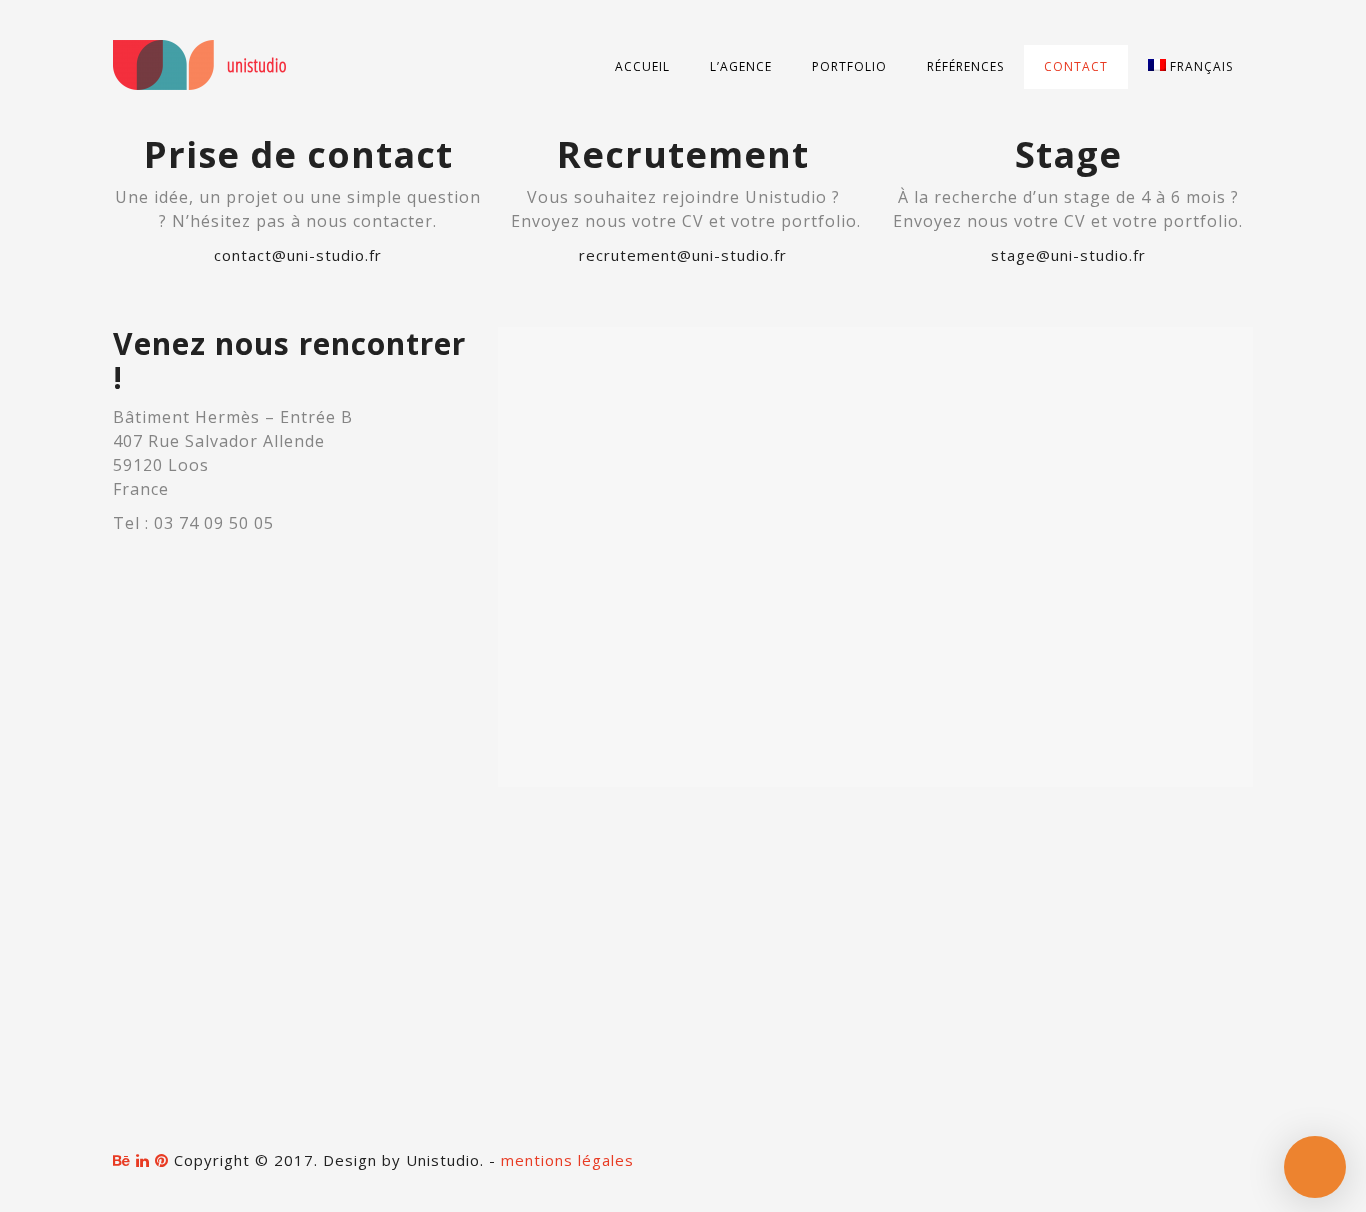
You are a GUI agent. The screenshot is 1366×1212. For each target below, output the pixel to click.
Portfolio (849, 66)
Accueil (642, 66)
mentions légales (567, 1160)
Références (965, 66)
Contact (1076, 66)
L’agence (741, 66)
